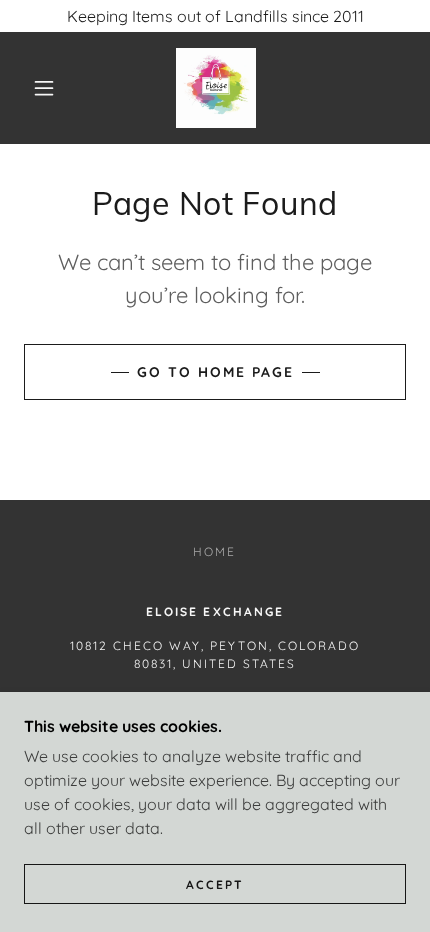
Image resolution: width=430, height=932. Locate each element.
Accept (215, 884)
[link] (216, 88)
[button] (44, 88)
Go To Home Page (215, 372)
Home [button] (214, 551)
